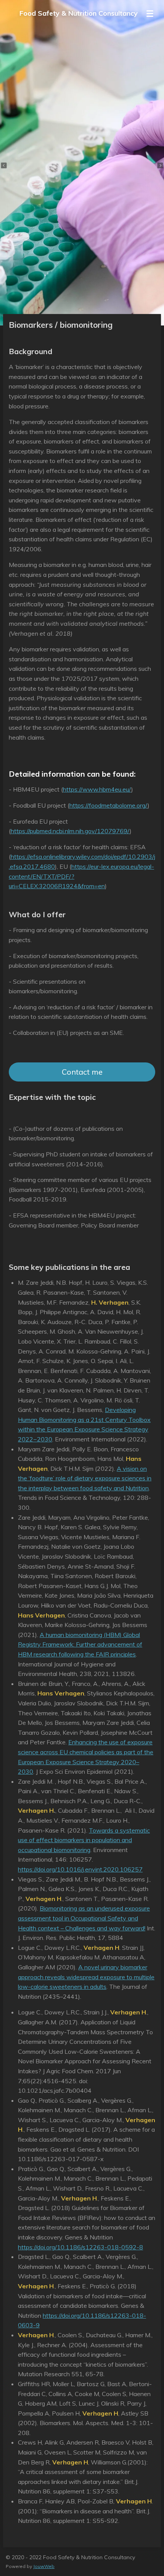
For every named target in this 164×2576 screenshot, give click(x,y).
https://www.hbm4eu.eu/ (97, 789)
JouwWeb (44, 2566)
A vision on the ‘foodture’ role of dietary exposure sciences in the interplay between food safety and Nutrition (85, 1478)
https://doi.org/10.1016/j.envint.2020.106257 (80, 1869)
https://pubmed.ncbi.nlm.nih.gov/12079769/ (70, 831)
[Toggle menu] (150, 13)
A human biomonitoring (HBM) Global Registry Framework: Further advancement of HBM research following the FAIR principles (80, 1644)
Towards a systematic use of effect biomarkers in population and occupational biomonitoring (84, 1840)
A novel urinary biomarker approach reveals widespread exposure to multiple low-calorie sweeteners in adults (86, 1977)
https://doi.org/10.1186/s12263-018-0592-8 (80, 2247)
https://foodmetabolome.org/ (109, 805)
